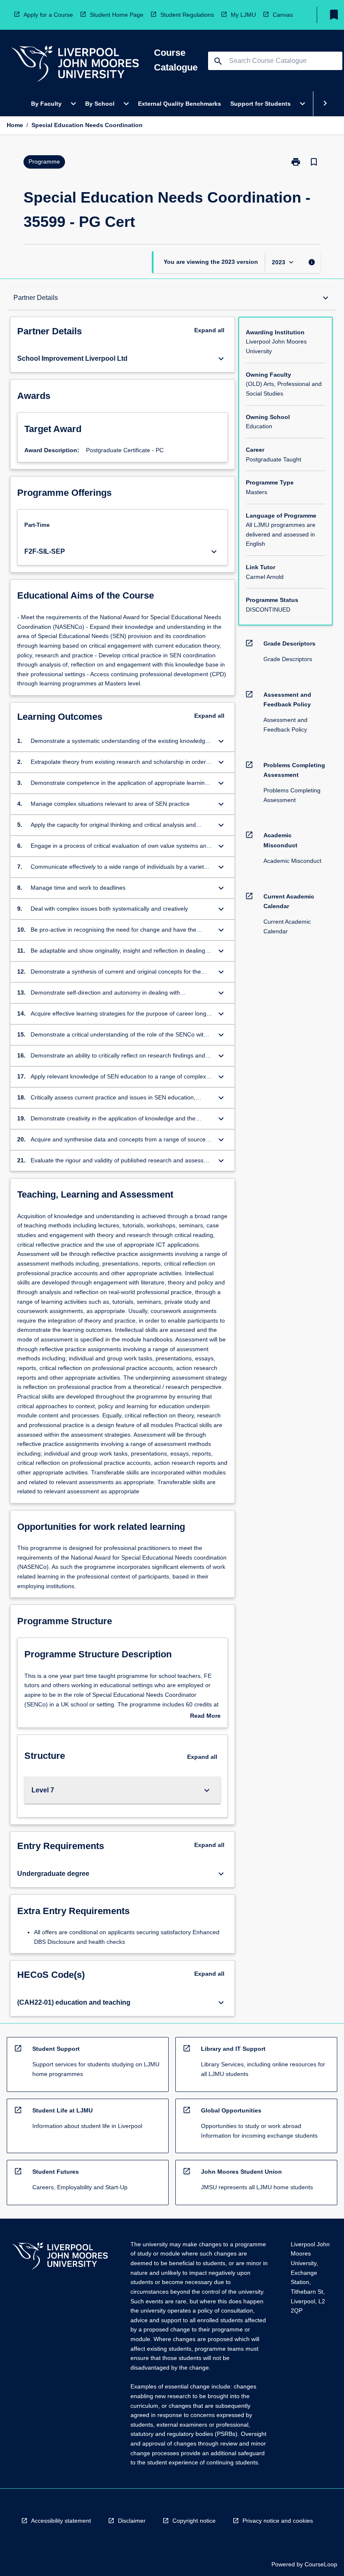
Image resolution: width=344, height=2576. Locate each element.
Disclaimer (132, 2521)
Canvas (283, 15)
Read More (205, 1716)
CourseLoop (321, 2564)
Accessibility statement (61, 2521)
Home (15, 125)
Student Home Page (117, 15)
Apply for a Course (48, 15)
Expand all (209, 330)
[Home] (75, 65)
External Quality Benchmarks (180, 104)
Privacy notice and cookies (278, 2521)
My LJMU (243, 15)
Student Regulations (187, 15)
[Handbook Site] (60, 2257)
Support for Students (261, 104)
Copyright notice (194, 2521)
